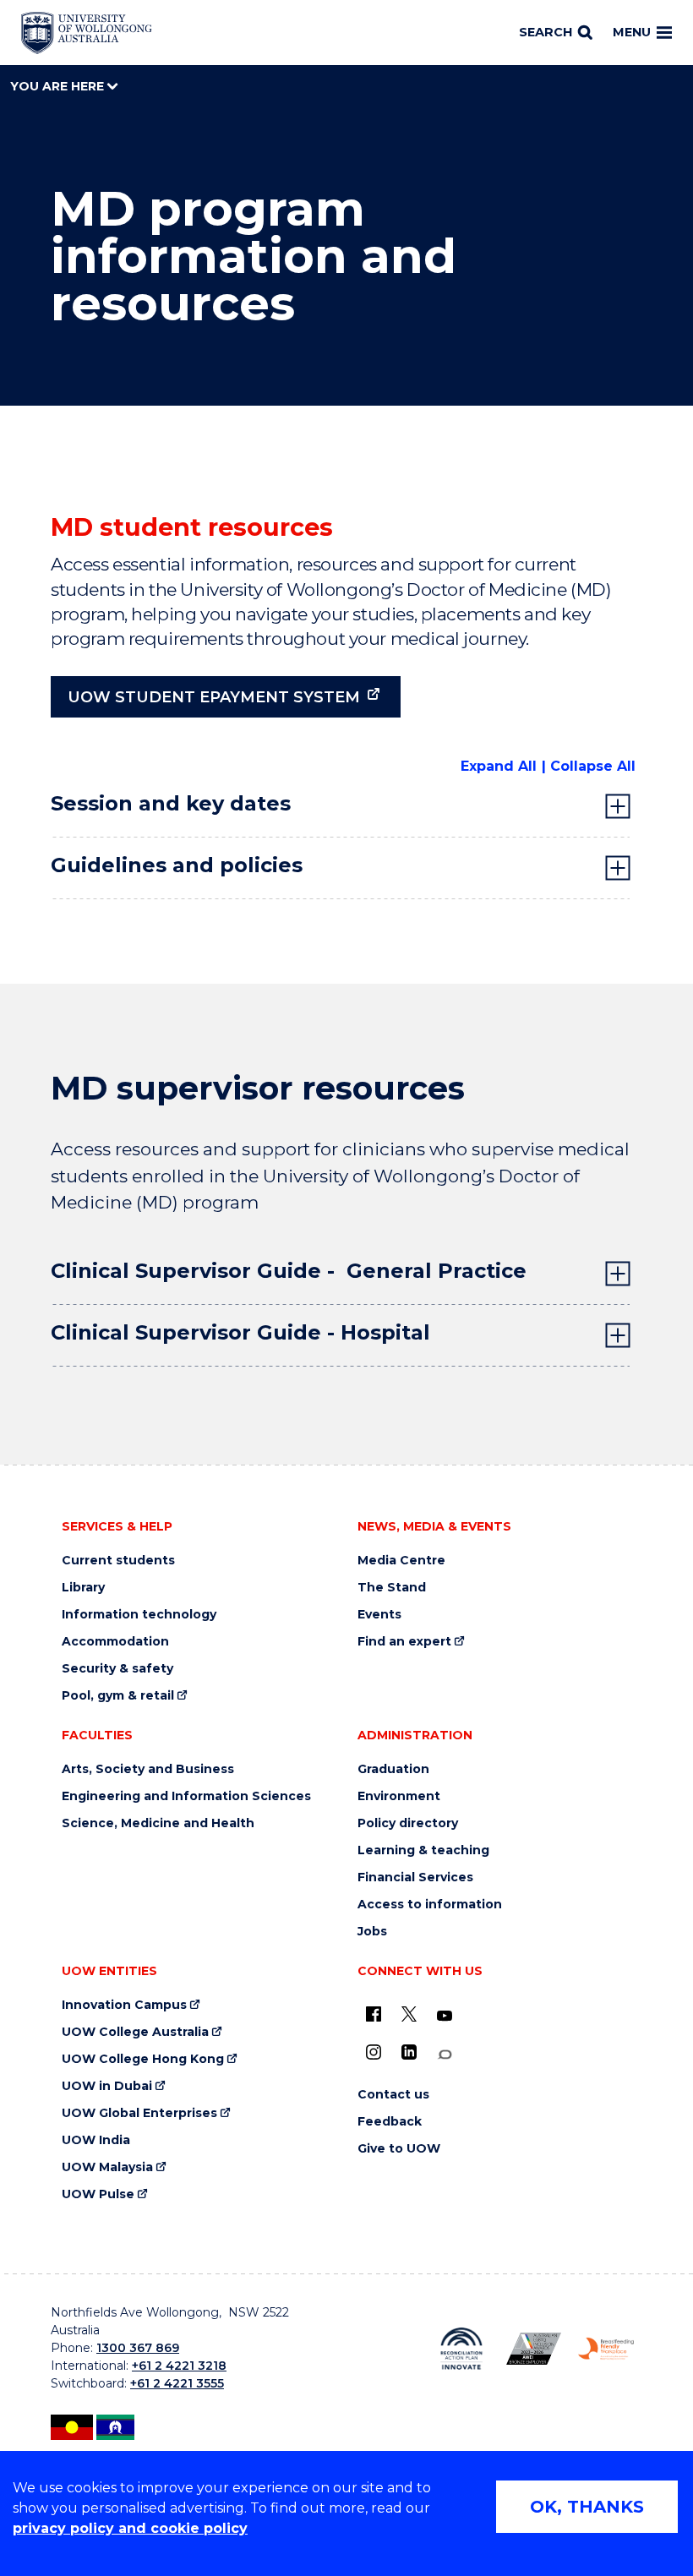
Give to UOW (399, 2149)
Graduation (393, 1769)
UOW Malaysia (107, 2167)
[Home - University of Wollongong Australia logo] (87, 33)
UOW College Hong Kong (143, 2059)
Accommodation (115, 1642)
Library (83, 1588)
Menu (632, 32)
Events (379, 1615)
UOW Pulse (98, 2194)
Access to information (430, 1905)
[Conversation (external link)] (445, 2055)
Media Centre (401, 1561)
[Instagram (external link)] (374, 2052)
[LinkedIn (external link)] (409, 2052)
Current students (118, 1561)
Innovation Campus (124, 2005)
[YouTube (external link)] (445, 2017)
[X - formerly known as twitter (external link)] (409, 2014)
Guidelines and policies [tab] (177, 865)
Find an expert (404, 1642)
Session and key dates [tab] (171, 803)
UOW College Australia (135, 2032)
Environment (399, 1796)
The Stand (392, 1588)
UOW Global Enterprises (139, 2113)
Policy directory (408, 1823)
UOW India (96, 2140)
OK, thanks (587, 2507)
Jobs (372, 1932)
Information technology (139, 1615)
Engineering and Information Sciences (186, 1796)
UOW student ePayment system (214, 697)
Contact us (393, 2095)
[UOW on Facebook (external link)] (374, 2014)
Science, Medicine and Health (158, 1823)
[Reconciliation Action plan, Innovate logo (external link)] (461, 2348)
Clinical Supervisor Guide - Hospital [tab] (240, 1332)
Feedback (390, 2122)
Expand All (499, 766)
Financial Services (415, 1877)
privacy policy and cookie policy (130, 2528)
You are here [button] (59, 86)
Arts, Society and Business (148, 1769)
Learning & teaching (423, 1850)
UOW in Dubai (107, 2086)
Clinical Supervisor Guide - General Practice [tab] (289, 1271)
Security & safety (117, 1669)
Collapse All (593, 766)
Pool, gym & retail (118, 1696)
